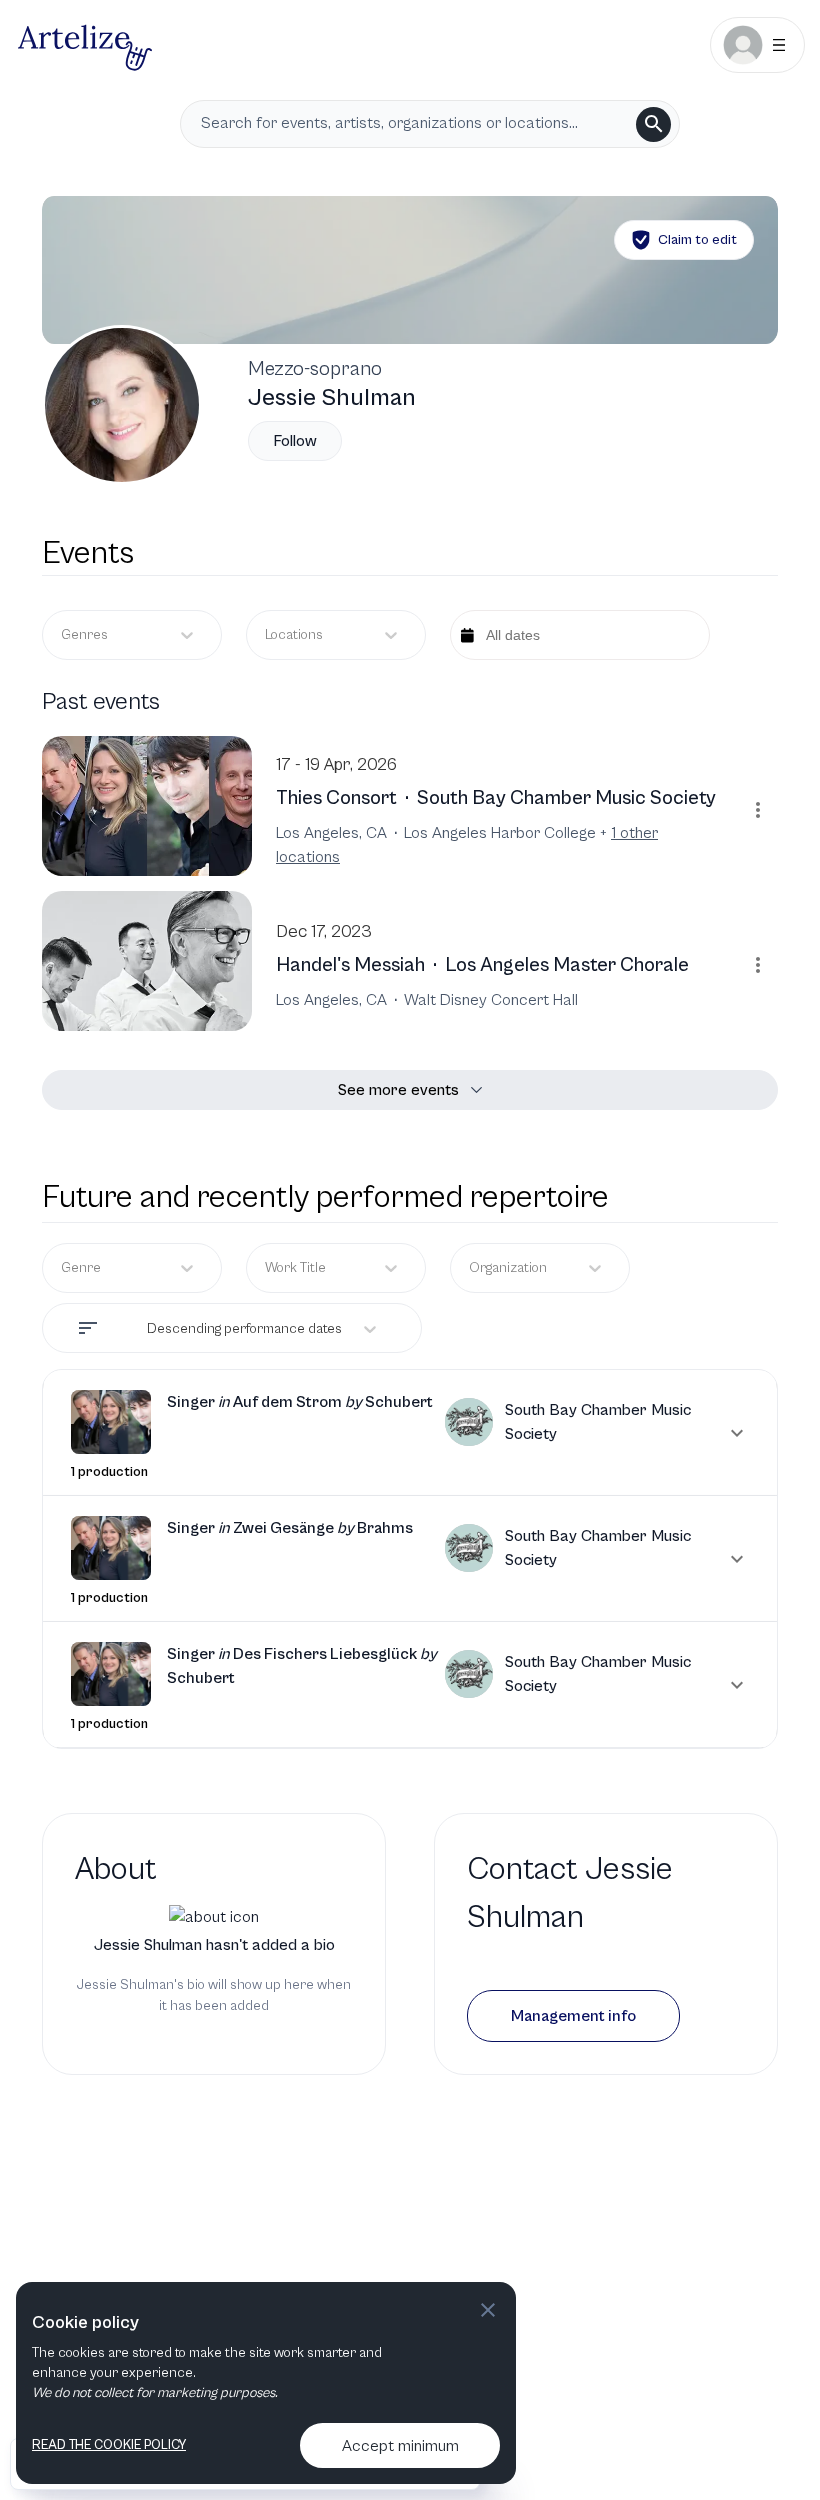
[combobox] (266, 635)
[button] (410, 1432)
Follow (295, 441)
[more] (758, 810)
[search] (653, 124)
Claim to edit (697, 240)
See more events (398, 1090)
